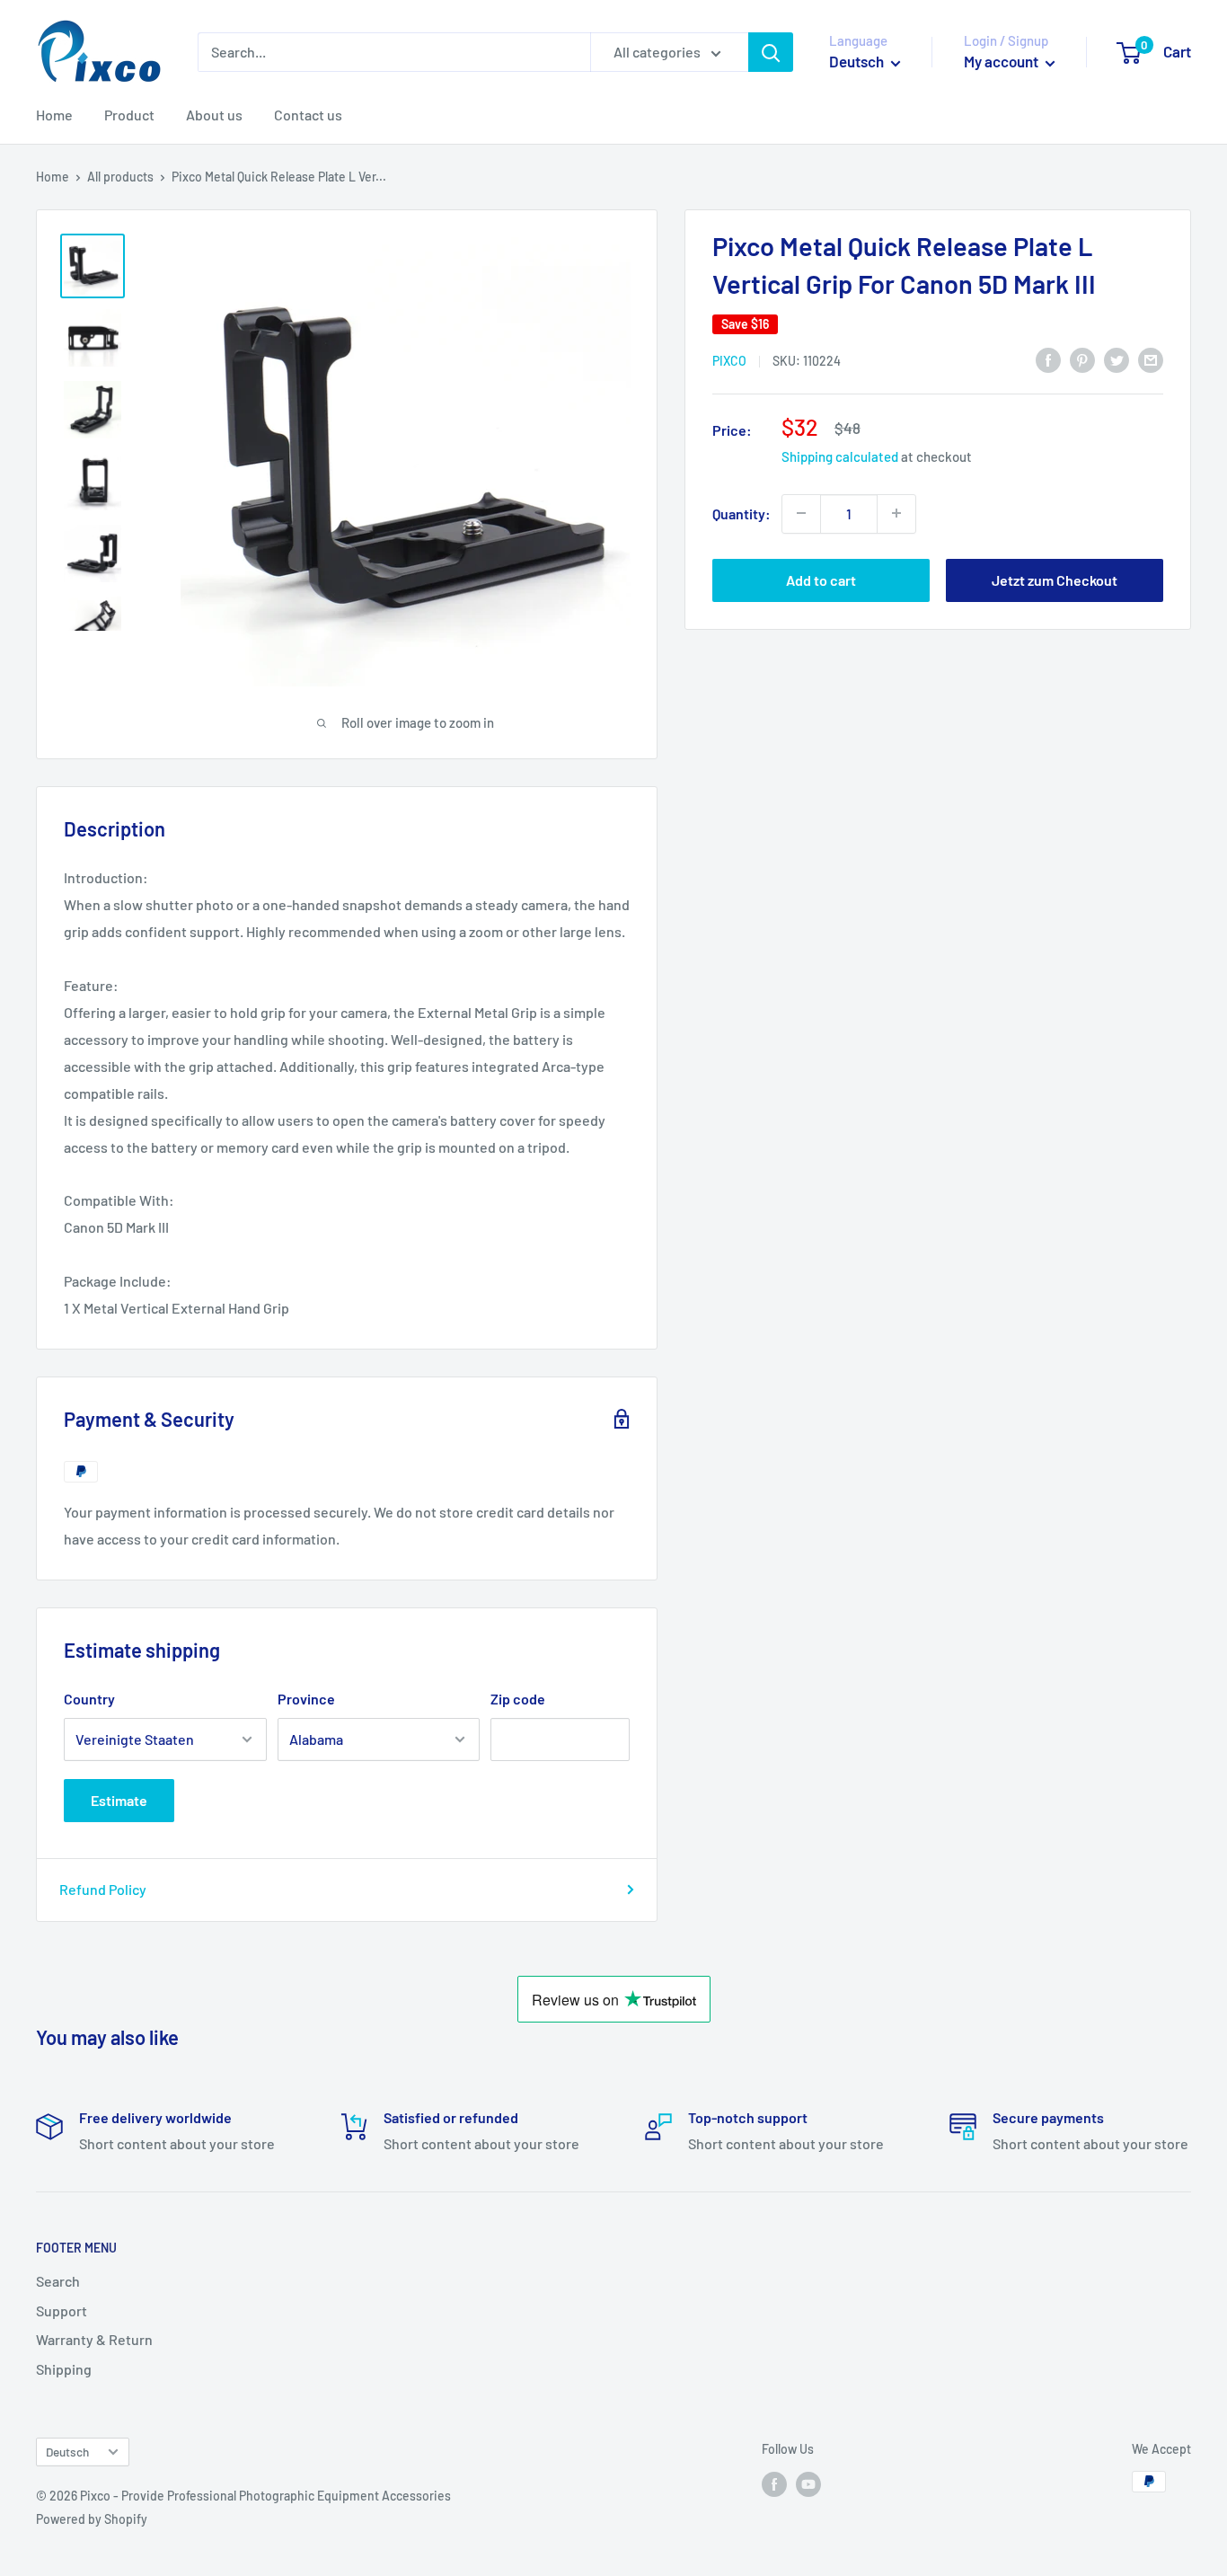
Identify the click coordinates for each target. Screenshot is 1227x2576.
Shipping (64, 2369)
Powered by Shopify (92, 2519)
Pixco (729, 361)
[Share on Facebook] (1048, 359)
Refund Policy (103, 1889)
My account (1002, 61)
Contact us (308, 115)
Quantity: (741, 513)
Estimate (119, 1800)
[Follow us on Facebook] (774, 2483)
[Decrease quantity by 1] (801, 513)
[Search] (771, 52)
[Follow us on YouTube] (808, 2483)
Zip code (518, 1699)
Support (62, 2310)
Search (58, 2281)
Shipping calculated (840, 456)
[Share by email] (1151, 359)
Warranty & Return (94, 2339)
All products (120, 177)
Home (54, 115)
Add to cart (821, 579)
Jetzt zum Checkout (1055, 579)
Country (89, 1699)
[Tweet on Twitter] (1117, 359)
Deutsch (67, 2452)
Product (129, 115)
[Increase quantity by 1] (896, 513)
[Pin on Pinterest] (1082, 359)
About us (214, 115)
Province (306, 1699)
